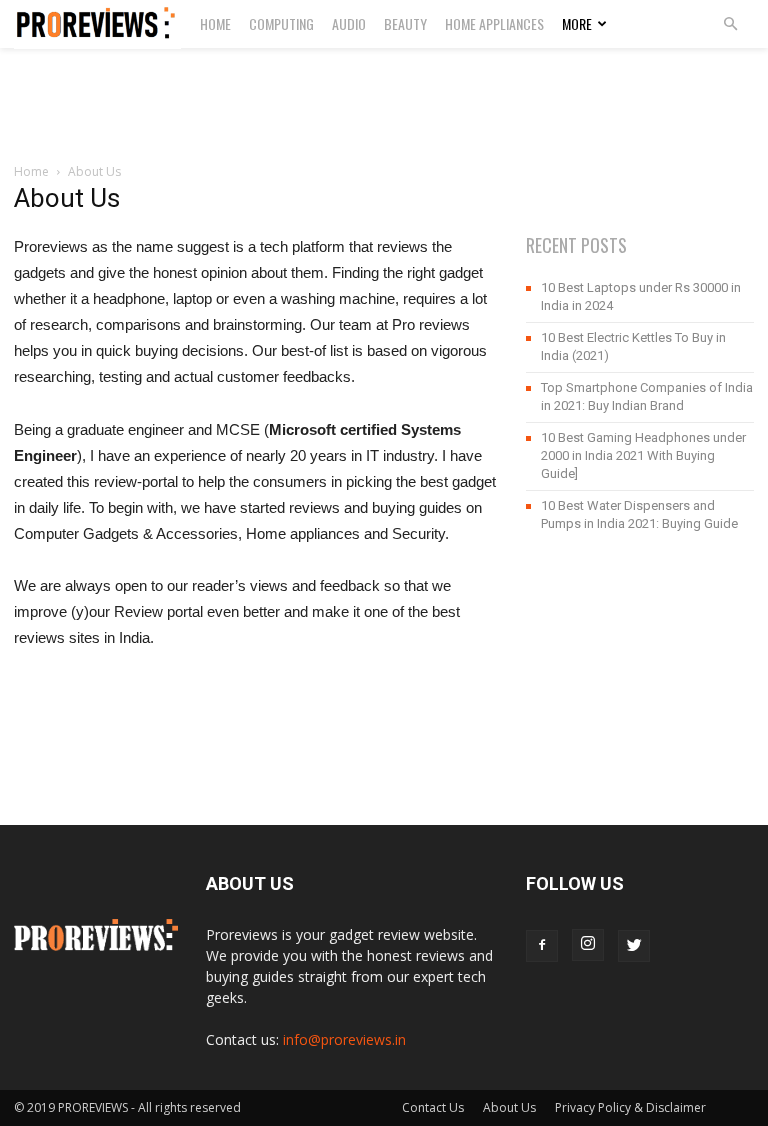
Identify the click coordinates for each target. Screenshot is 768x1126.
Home (215, 23)
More (577, 23)
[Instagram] (588, 945)
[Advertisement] (384, 92)
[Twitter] (634, 946)
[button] (730, 24)
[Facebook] (542, 946)
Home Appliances (494, 23)
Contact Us (433, 1107)
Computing (281, 23)
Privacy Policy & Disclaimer (630, 1107)
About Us (509, 1107)
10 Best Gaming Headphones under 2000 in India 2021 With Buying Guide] (643, 455)
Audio (349, 23)
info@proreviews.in (344, 1039)
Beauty (405, 23)
